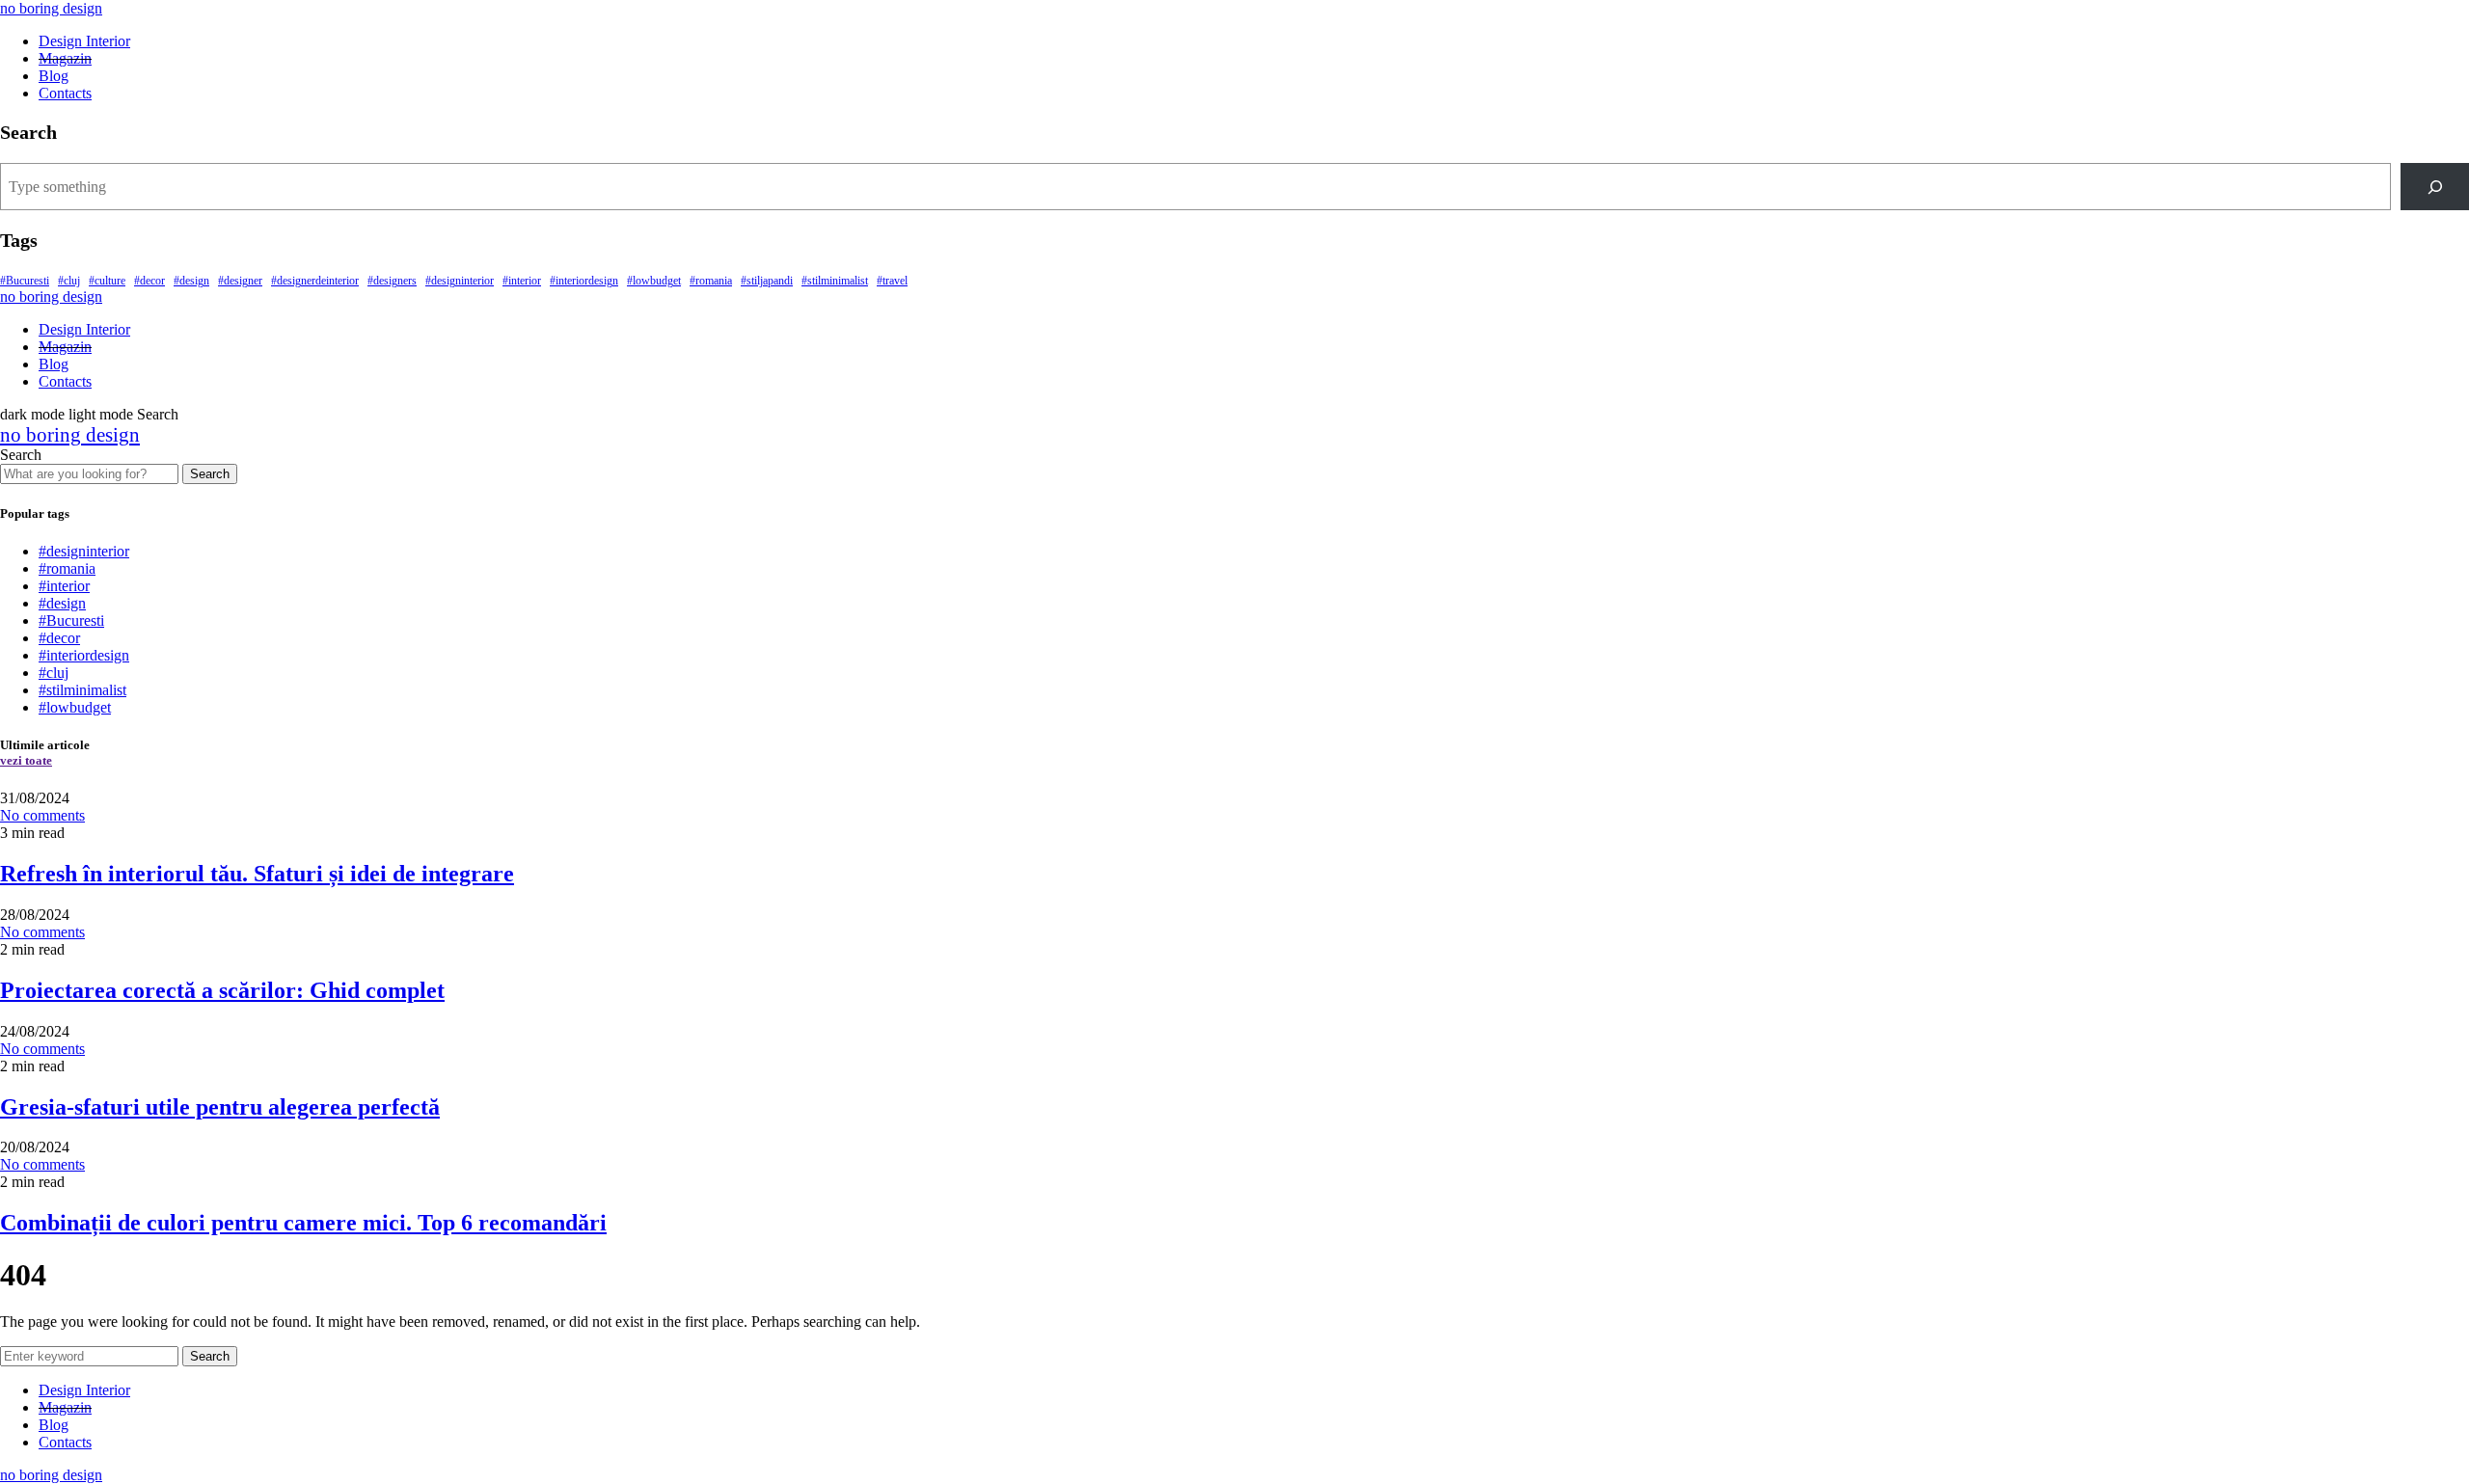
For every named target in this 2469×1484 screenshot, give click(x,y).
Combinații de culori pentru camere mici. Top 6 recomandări (303, 1223)
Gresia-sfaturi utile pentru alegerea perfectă (220, 1107)
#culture (107, 281)
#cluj (69, 281)
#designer (240, 281)
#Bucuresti (25, 281)
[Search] (2435, 187)
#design (191, 281)
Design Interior (84, 41)
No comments (42, 815)
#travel (892, 281)
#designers (392, 281)
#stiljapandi (767, 281)
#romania (711, 281)
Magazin (65, 58)
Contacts (65, 93)
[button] (68, 414)
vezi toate (26, 760)
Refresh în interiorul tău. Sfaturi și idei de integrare (257, 874)
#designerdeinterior (315, 281)
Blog (54, 76)
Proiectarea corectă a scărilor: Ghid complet (222, 990)
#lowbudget (654, 281)
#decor (149, 281)
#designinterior (460, 281)
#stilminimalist (835, 281)
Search (210, 474)
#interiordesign (584, 281)
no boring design (51, 8)
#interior (522, 281)
